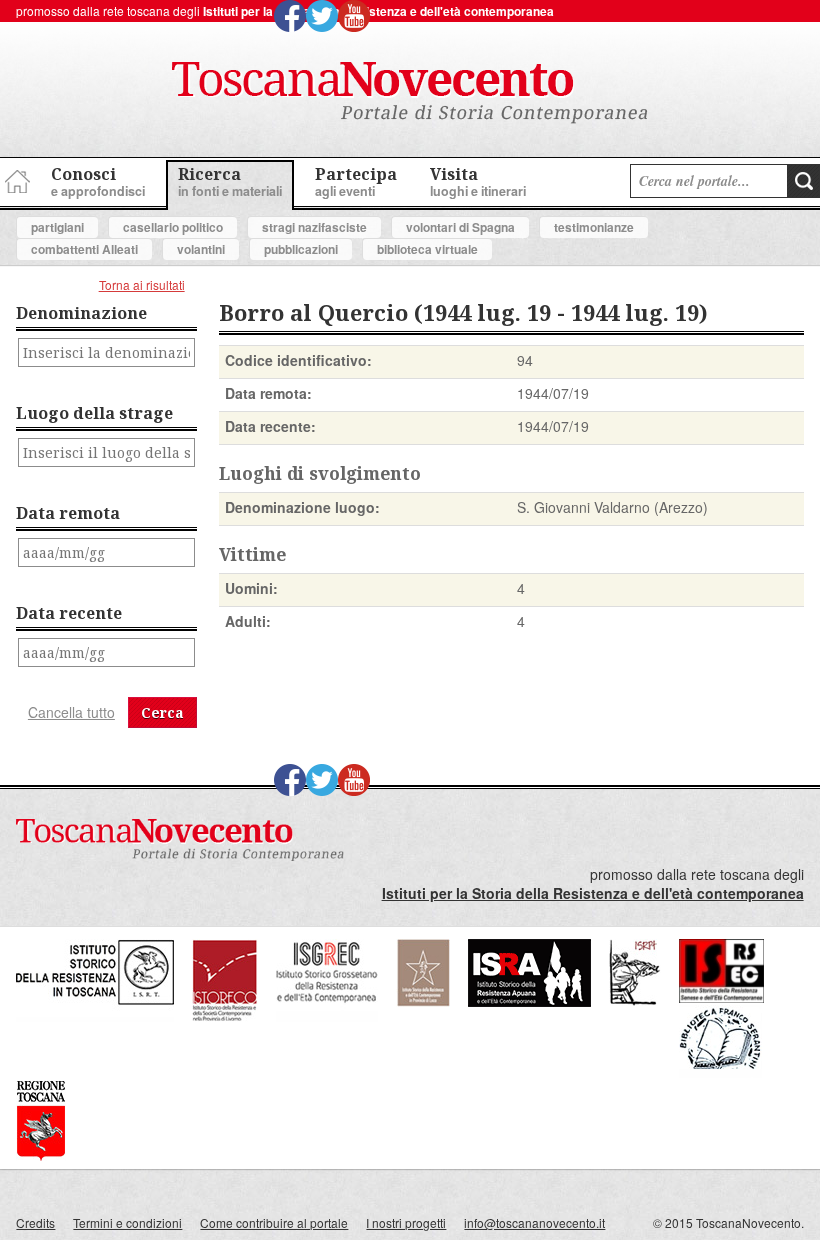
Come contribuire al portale (274, 1222)
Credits (35, 1222)
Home (15, 178)
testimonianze (594, 227)
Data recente (69, 613)
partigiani (57, 227)
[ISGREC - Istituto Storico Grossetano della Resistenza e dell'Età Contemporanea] (327, 1016)
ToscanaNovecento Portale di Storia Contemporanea (410, 93)
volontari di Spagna (460, 227)
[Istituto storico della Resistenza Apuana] (529, 1001)
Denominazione (81, 313)
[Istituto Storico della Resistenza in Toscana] (95, 1016)
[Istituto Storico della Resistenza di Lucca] (423, 1001)
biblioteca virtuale (427, 249)
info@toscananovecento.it (534, 1222)
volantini (201, 249)
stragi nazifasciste (314, 227)
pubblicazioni (301, 249)
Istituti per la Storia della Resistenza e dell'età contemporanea (378, 11)
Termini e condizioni (127, 1222)
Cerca (162, 712)
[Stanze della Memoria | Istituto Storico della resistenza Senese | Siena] (721, 997)
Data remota (68, 513)
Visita (478, 181)
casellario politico (173, 227)
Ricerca (230, 181)
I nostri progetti (406, 1222)
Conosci (98, 181)
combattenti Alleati (84, 249)
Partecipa (356, 181)
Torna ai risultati (142, 284)
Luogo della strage (94, 413)
